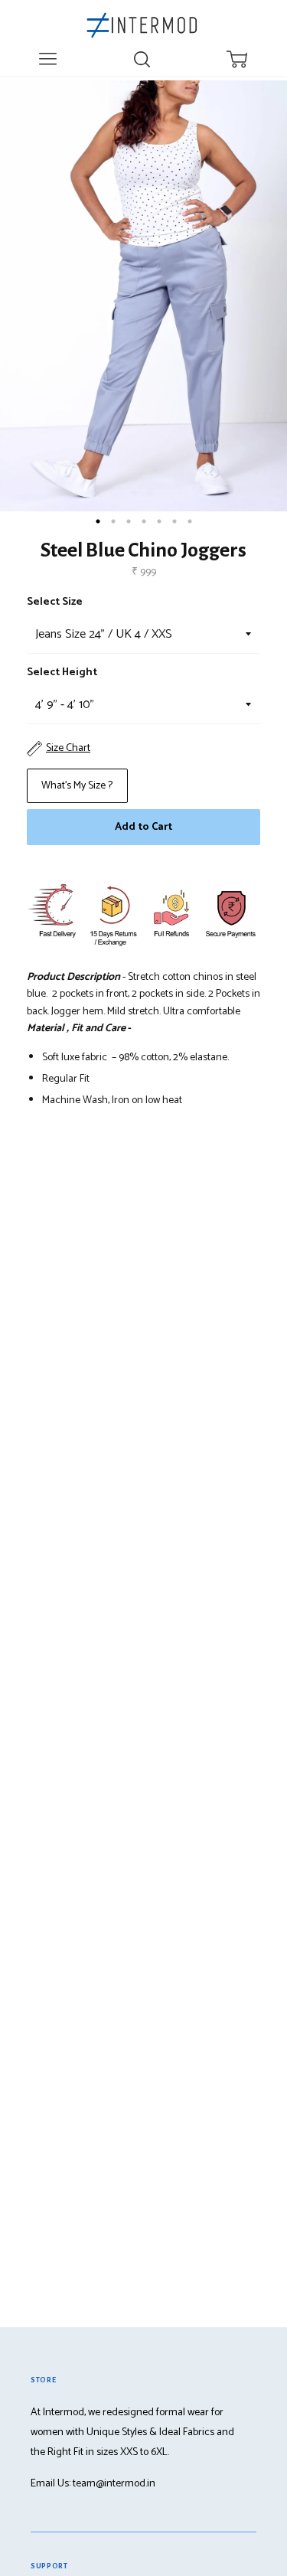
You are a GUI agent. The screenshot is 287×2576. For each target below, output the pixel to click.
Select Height (62, 673)
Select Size (55, 602)
